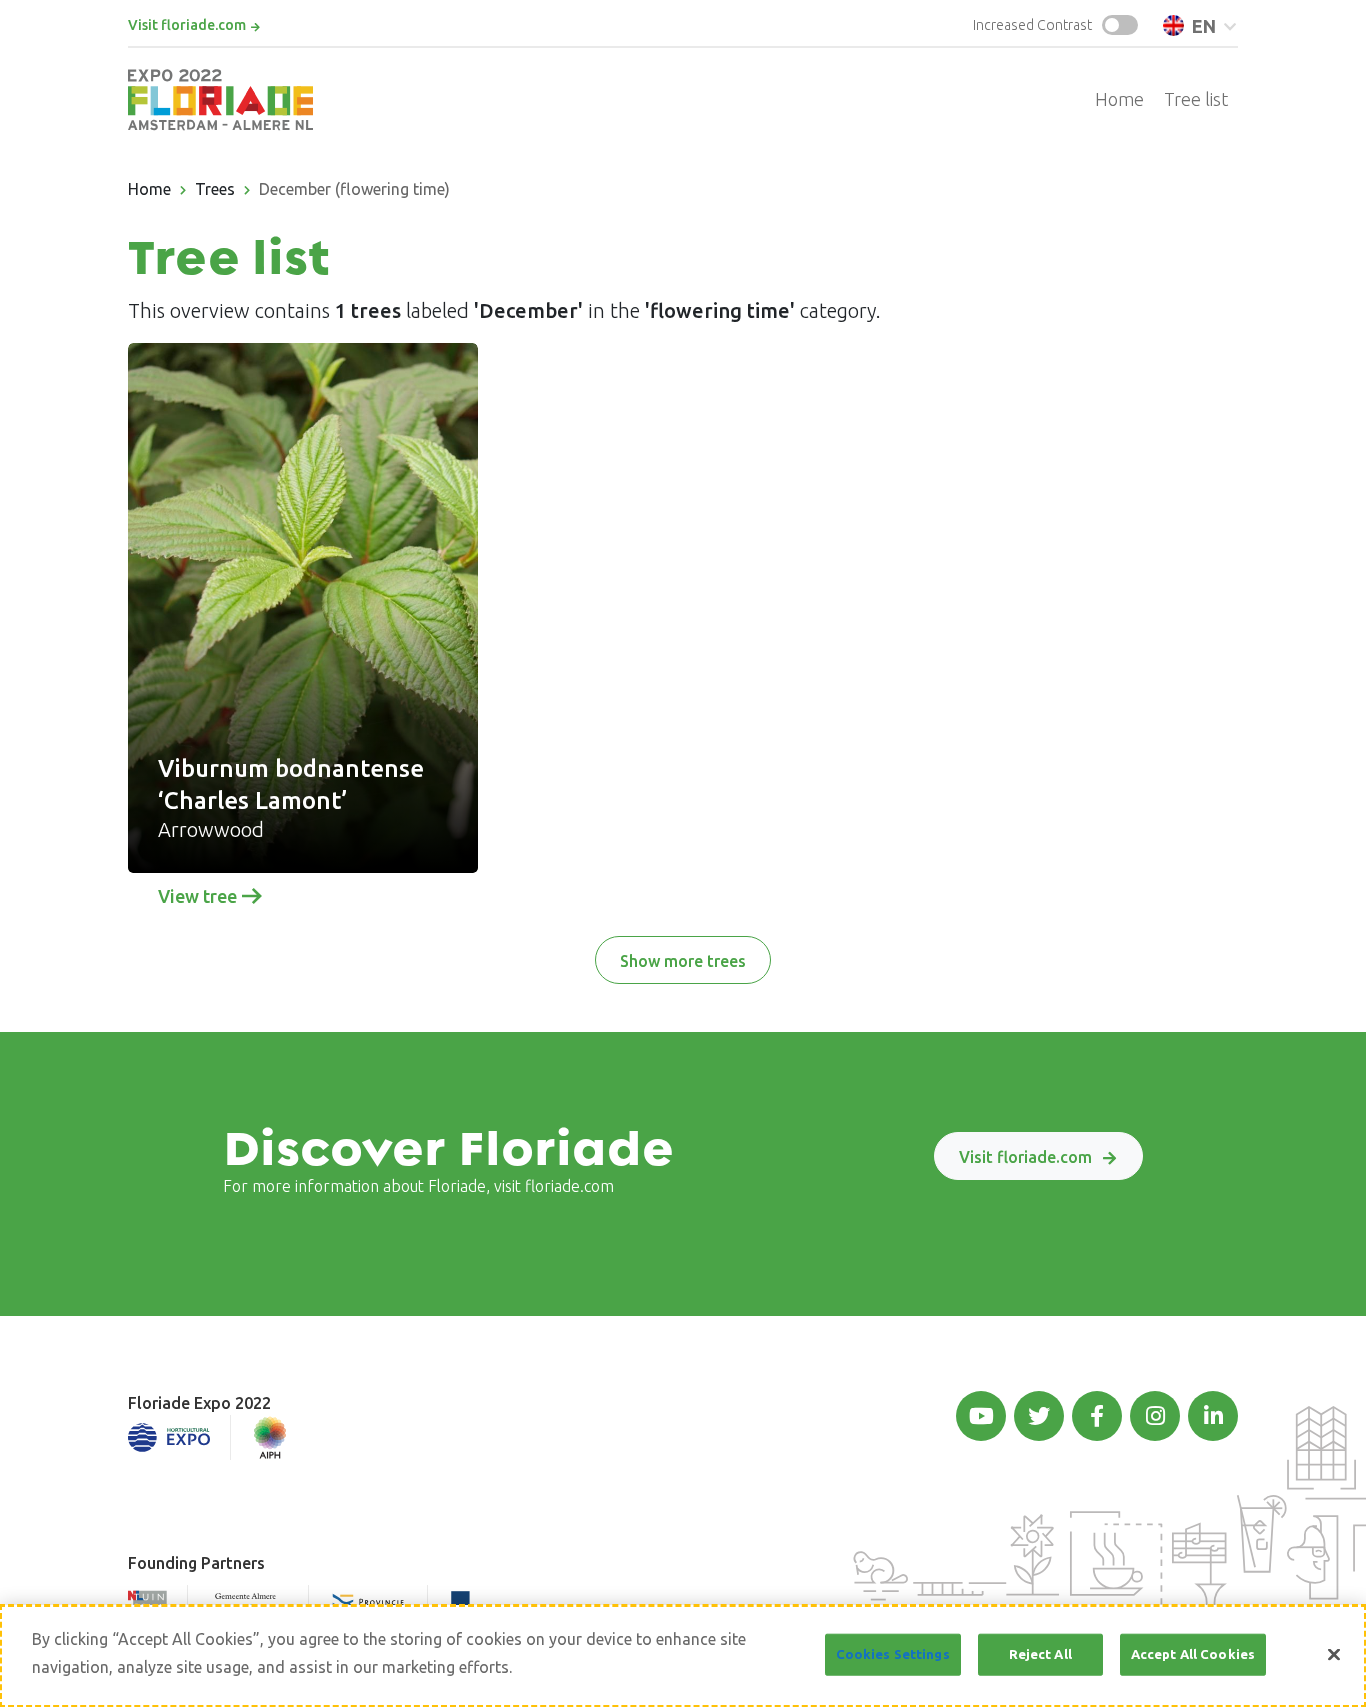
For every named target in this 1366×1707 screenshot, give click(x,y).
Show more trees (683, 961)
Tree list (1196, 99)
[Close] (1334, 1655)
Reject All (1040, 1654)
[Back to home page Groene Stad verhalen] (220, 99)
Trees (215, 189)
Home (1119, 99)
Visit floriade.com (187, 25)
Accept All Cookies (1193, 1654)
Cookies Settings (893, 1654)
